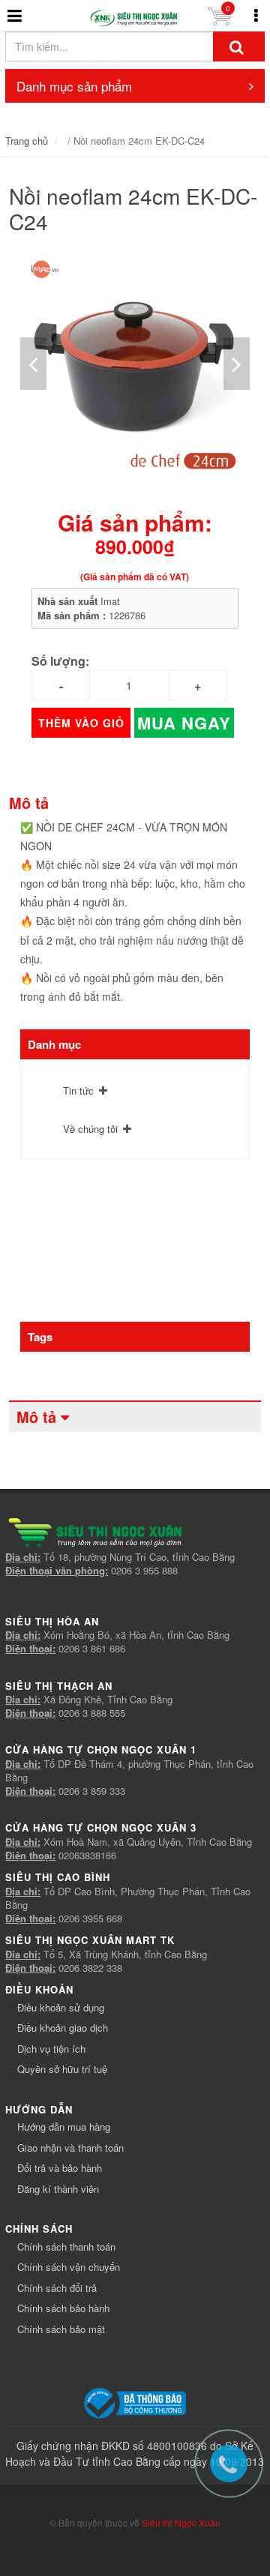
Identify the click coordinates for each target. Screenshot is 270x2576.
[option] (135, 364)
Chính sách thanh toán (66, 2247)
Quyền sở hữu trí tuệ (62, 2069)
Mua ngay (184, 723)
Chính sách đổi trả (57, 2288)
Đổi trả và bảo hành (60, 2168)
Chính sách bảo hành (63, 2308)
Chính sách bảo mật (61, 2329)
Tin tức (78, 1090)
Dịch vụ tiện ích (51, 2049)
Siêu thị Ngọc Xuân (181, 2522)
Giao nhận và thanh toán (70, 2148)
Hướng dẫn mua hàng (64, 2127)
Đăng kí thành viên (58, 2189)
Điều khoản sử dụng (61, 2007)
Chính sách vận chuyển (69, 2267)
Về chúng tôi (90, 1129)
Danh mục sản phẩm (74, 86)
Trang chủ (27, 141)
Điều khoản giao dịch (63, 2028)
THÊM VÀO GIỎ (81, 723)
